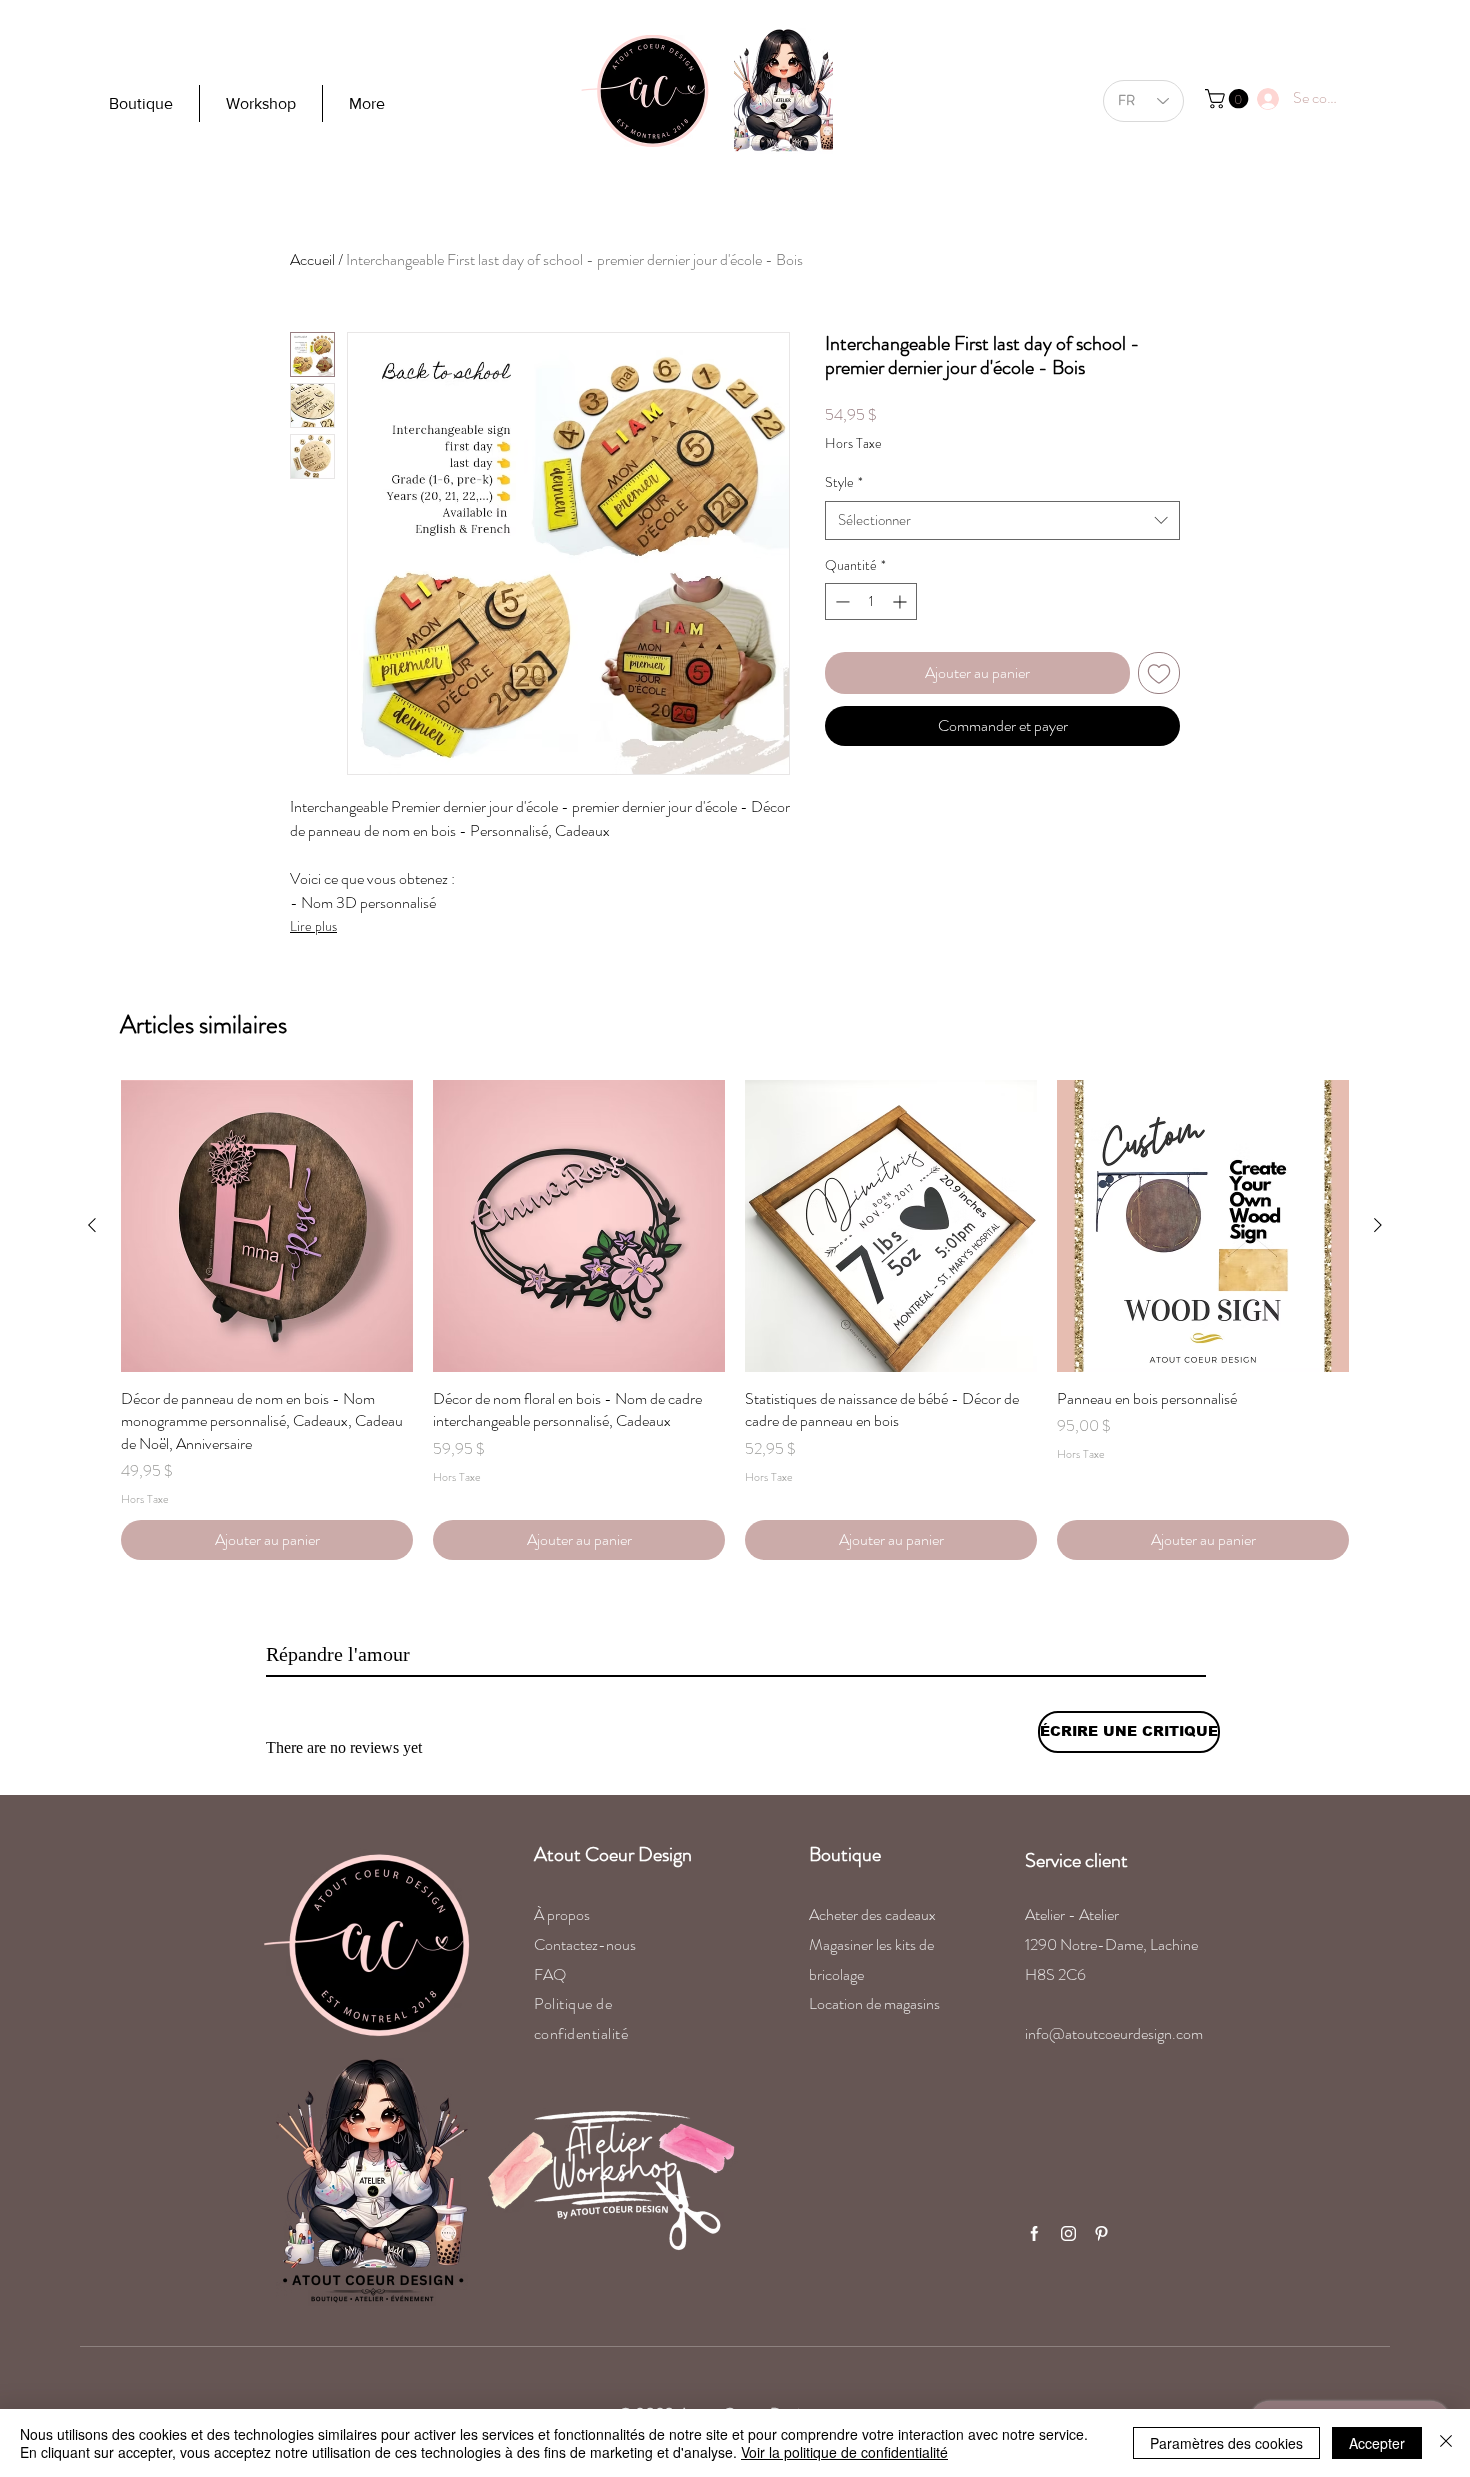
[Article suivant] (1378, 1225)
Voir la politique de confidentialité (844, 2452)
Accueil (312, 259)
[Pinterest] (1101, 2233)
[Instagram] (1068, 2233)
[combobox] (1002, 520)
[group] (735, 1320)
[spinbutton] (871, 601)
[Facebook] (1034, 2233)
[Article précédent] (92, 1225)
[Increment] (901, 601)
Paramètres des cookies (1226, 2443)
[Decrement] (840, 601)
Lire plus (313, 926)
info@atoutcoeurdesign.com (1114, 2033)
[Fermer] (1446, 2443)
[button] (1229, 99)
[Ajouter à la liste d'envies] (1159, 673)
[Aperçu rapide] (267, 1226)
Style (844, 482)
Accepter (1377, 2443)
